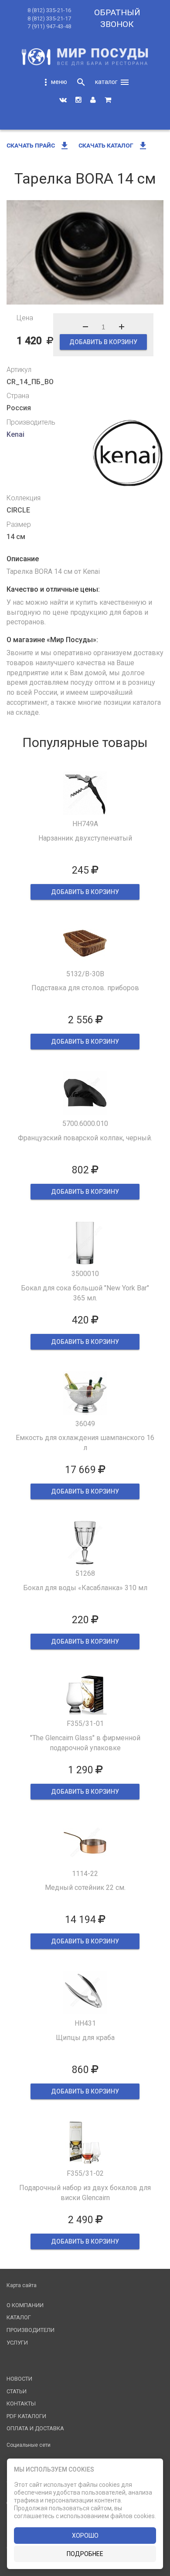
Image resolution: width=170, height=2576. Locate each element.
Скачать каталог (113, 145)
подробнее (85, 2554)
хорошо (85, 2536)
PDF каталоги (26, 2416)
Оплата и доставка (35, 2428)
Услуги (17, 2343)
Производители (31, 2330)
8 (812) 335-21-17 (49, 18)
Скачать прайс (38, 145)
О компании (25, 2305)
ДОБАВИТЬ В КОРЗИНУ (103, 342)
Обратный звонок (117, 18)
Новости (19, 2379)
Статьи (17, 2391)
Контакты (21, 2403)
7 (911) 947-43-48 (49, 26)
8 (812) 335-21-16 (49, 10)
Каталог (19, 2317)
